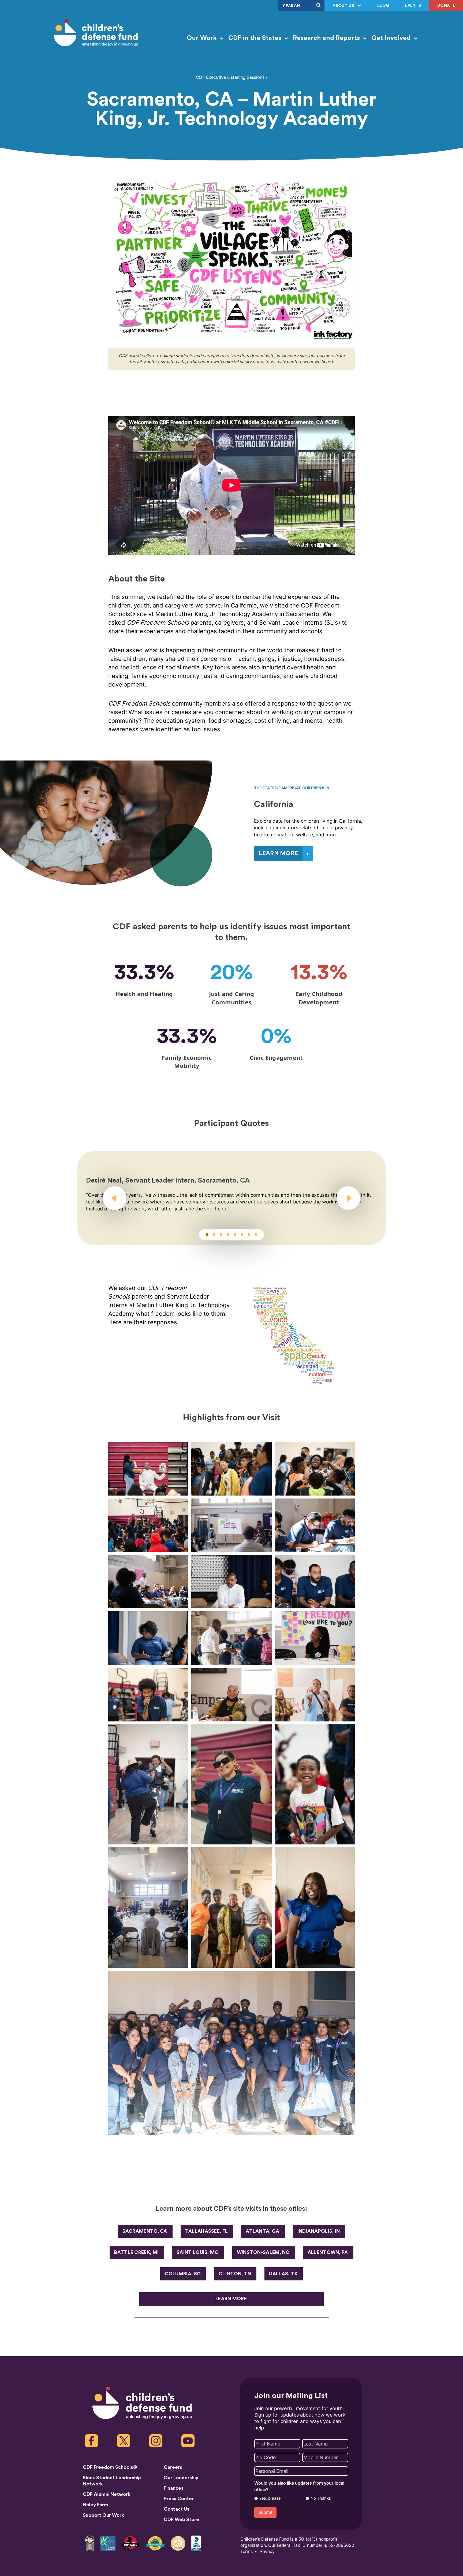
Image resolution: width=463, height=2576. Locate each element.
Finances (174, 2488)
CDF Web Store (181, 2519)
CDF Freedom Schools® (110, 2467)
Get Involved (392, 38)
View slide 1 (207, 1235)
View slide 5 (235, 1235)
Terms (247, 2551)
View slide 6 (242, 1235)
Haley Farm (96, 2505)
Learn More (231, 2299)
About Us (344, 6)
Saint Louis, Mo (198, 2252)
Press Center (179, 2499)
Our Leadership (181, 2478)
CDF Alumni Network (107, 2494)
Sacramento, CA (145, 2231)
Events (413, 5)
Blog (383, 5)
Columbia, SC (183, 2274)
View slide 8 (256, 1235)
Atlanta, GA (262, 2231)
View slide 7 (249, 1235)
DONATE (446, 5)
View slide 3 (221, 1235)
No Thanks (321, 2498)
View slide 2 (214, 1235)
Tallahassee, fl (207, 2231)
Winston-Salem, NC (263, 2252)
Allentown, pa (328, 2252)
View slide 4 (228, 1235)
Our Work (203, 38)
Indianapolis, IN (319, 2231)
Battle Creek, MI (136, 2252)
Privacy (267, 2551)
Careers (173, 2467)
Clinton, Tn (235, 2274)
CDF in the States (256, 38)
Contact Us (177, 2509)
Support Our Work (103, 2515)
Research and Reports (327, 38)
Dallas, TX (283, 2274)
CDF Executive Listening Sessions (230, 77)
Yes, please (270, 2498)
